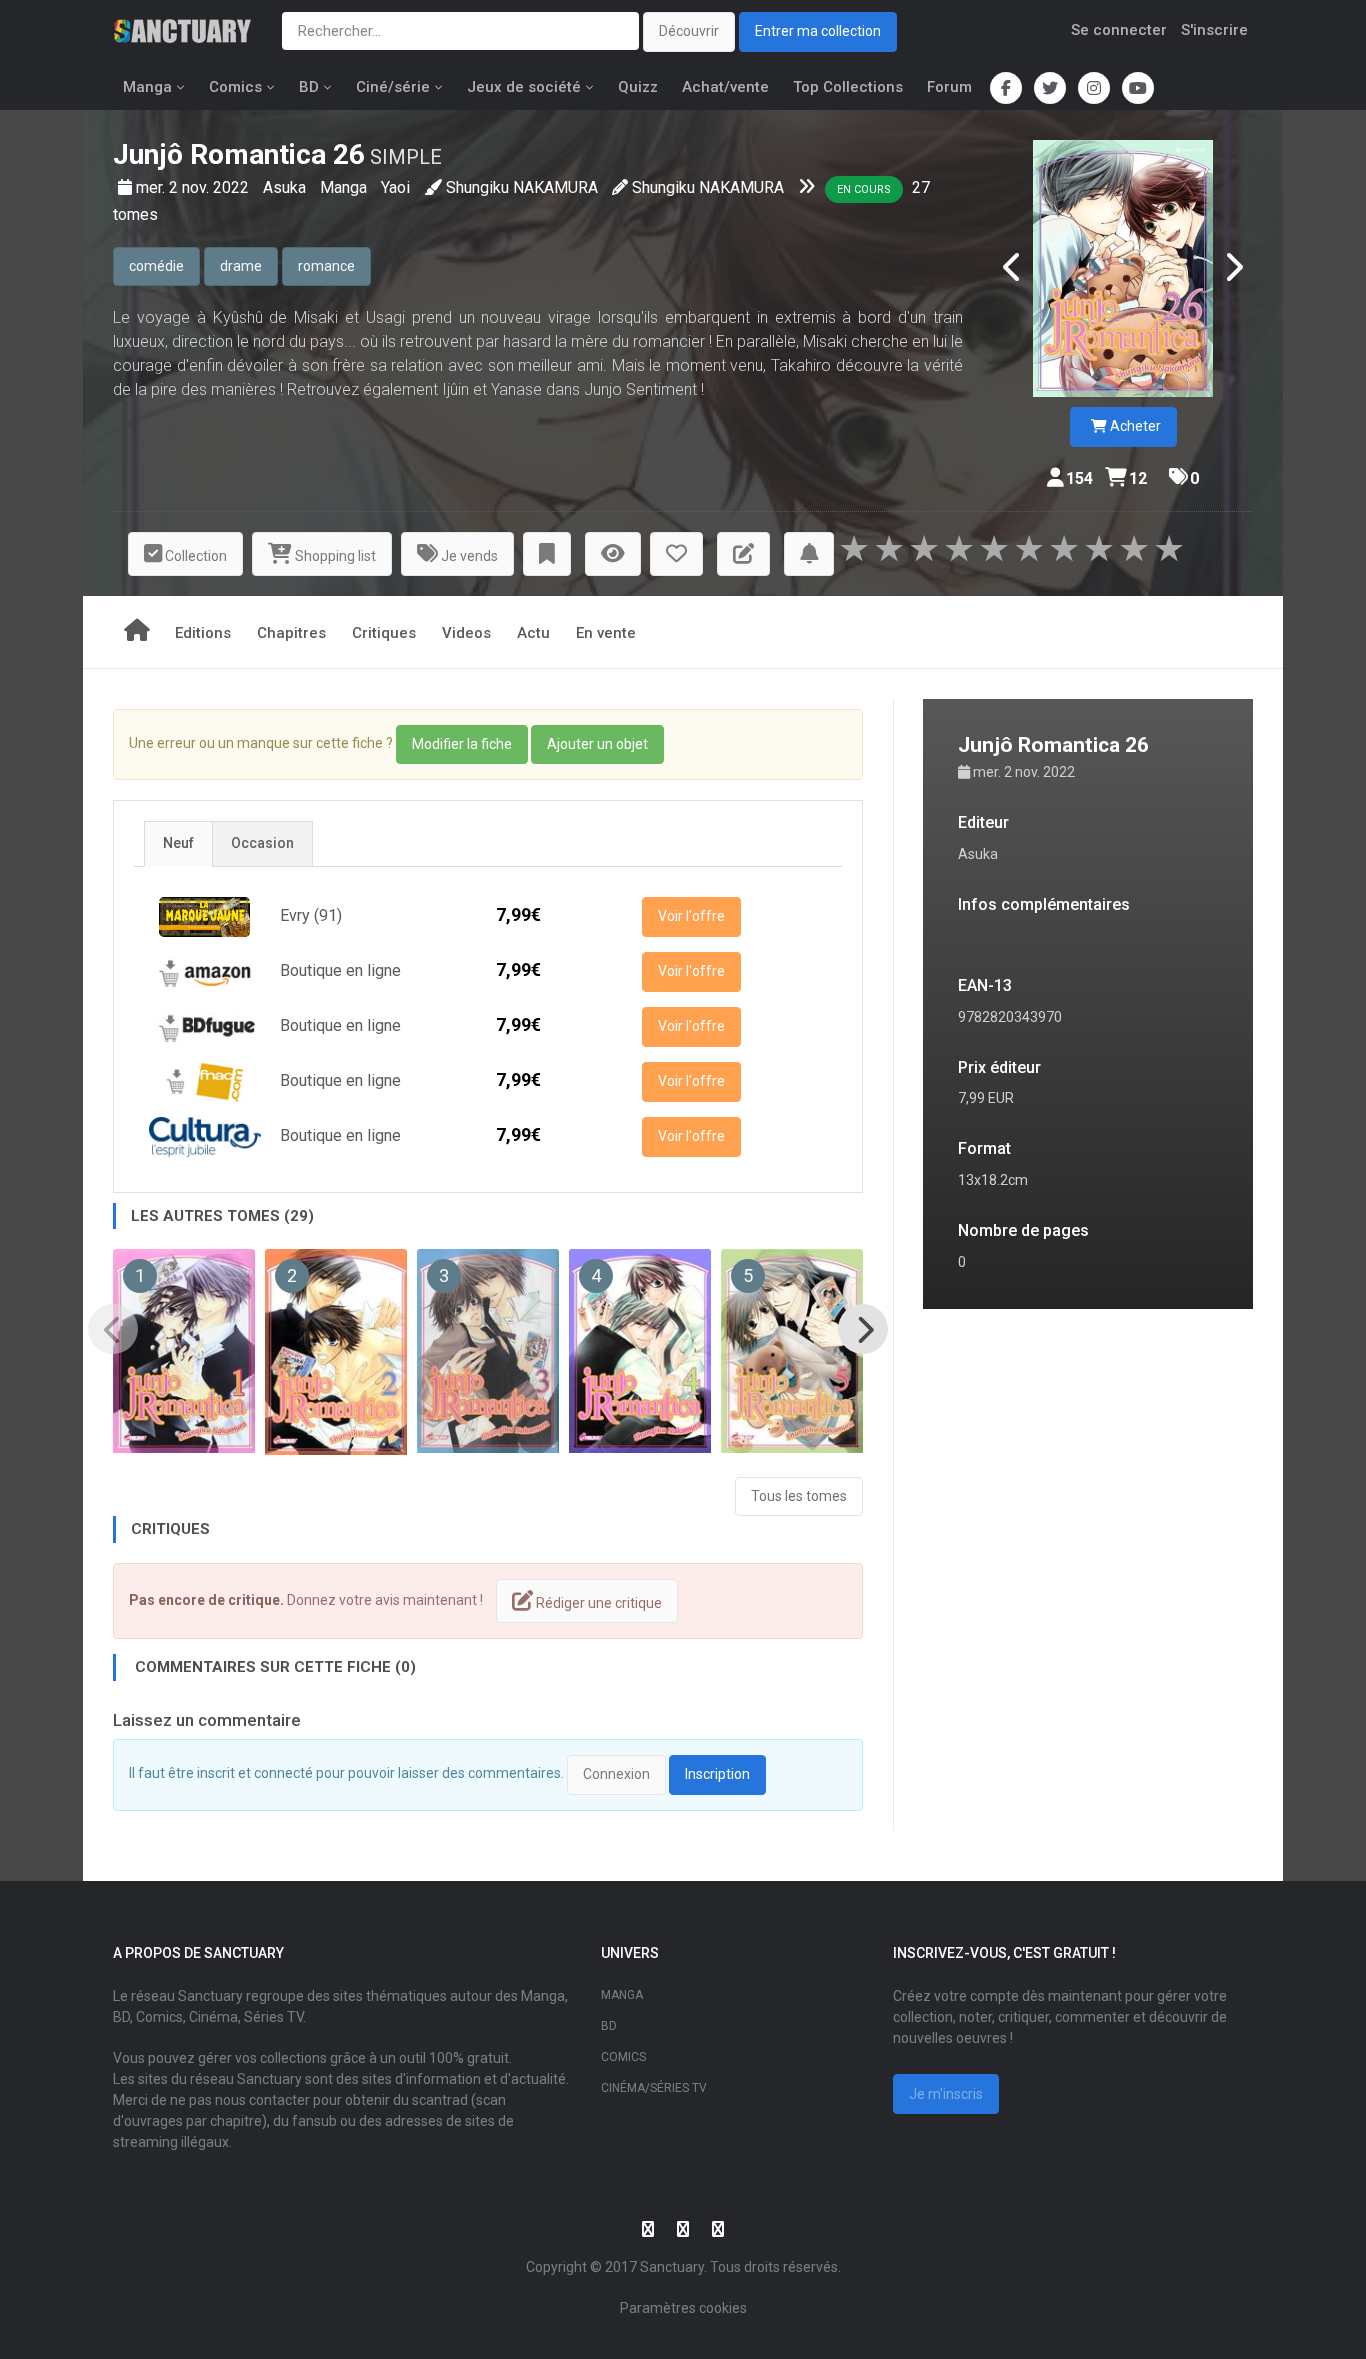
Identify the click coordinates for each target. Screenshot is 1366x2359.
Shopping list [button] (334, 556)
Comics (235, 87)
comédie (156, 266)
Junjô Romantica (219, 154)
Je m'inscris (946, 2094)
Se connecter (1119, 30)
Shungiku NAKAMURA (522, 187)
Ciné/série (393, 87)
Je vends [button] (468, 556)
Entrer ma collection (818, 31)
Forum (949, 87)
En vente (606, 633)
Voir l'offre (691, 916)
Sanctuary (672, 2267)
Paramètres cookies (683, 2308)
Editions (203, 633)
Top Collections (848, 87)
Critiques (384, 633)
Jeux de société (524, 87)
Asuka (286, 187)
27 (921, 187)
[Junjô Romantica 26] (1123, 268)
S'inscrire (1214, 30)
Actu (533, 633)
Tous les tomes (799, 1496)
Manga (147, 87)
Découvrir (689, 31)
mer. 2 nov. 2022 (194, 187)
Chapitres (291, 633)
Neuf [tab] (178, 843)
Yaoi (395, 187)
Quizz (638, 87)
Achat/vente (725, 87)
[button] (547, 554)
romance (326, 266)
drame (241, 266)
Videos (466, 633)
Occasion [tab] (262, 843)
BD (309, 87)
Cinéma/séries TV (654, 2088)
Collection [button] (194, 556)
